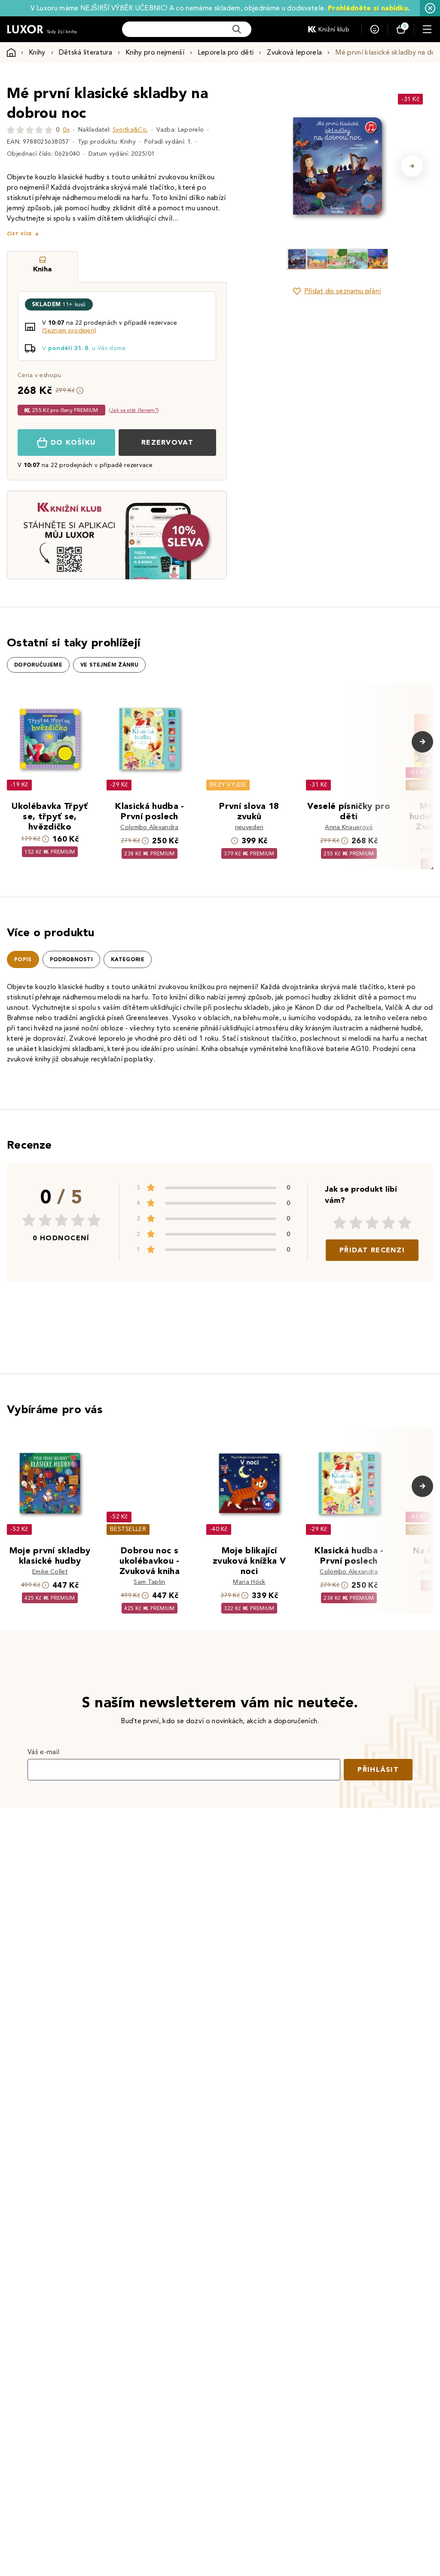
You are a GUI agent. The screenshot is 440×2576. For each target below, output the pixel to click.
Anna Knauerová (349, 827)
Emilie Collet (50, 1572)
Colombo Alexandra (149, 827)
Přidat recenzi (372, 1250)
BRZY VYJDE (228, 785)
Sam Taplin (149, 1582)
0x (66, 130)
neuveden (249, 827)
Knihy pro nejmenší (155, 52)
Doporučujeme (38, 665)
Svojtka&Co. (130, 130)
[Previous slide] (262, 166)
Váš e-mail (43, 1752)
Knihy (37, 52)
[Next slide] (412, 166)
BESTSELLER (128, 1529)
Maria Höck (249, 1582)
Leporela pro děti (226, 52)
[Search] (237, 29)
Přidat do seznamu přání (342, 291)
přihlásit (378, 1769)
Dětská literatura (86, 52)
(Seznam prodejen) (69, 330)
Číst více (19, 234)
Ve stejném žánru (109, 665)
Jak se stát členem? (134, 410)
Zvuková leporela (294, 52)
